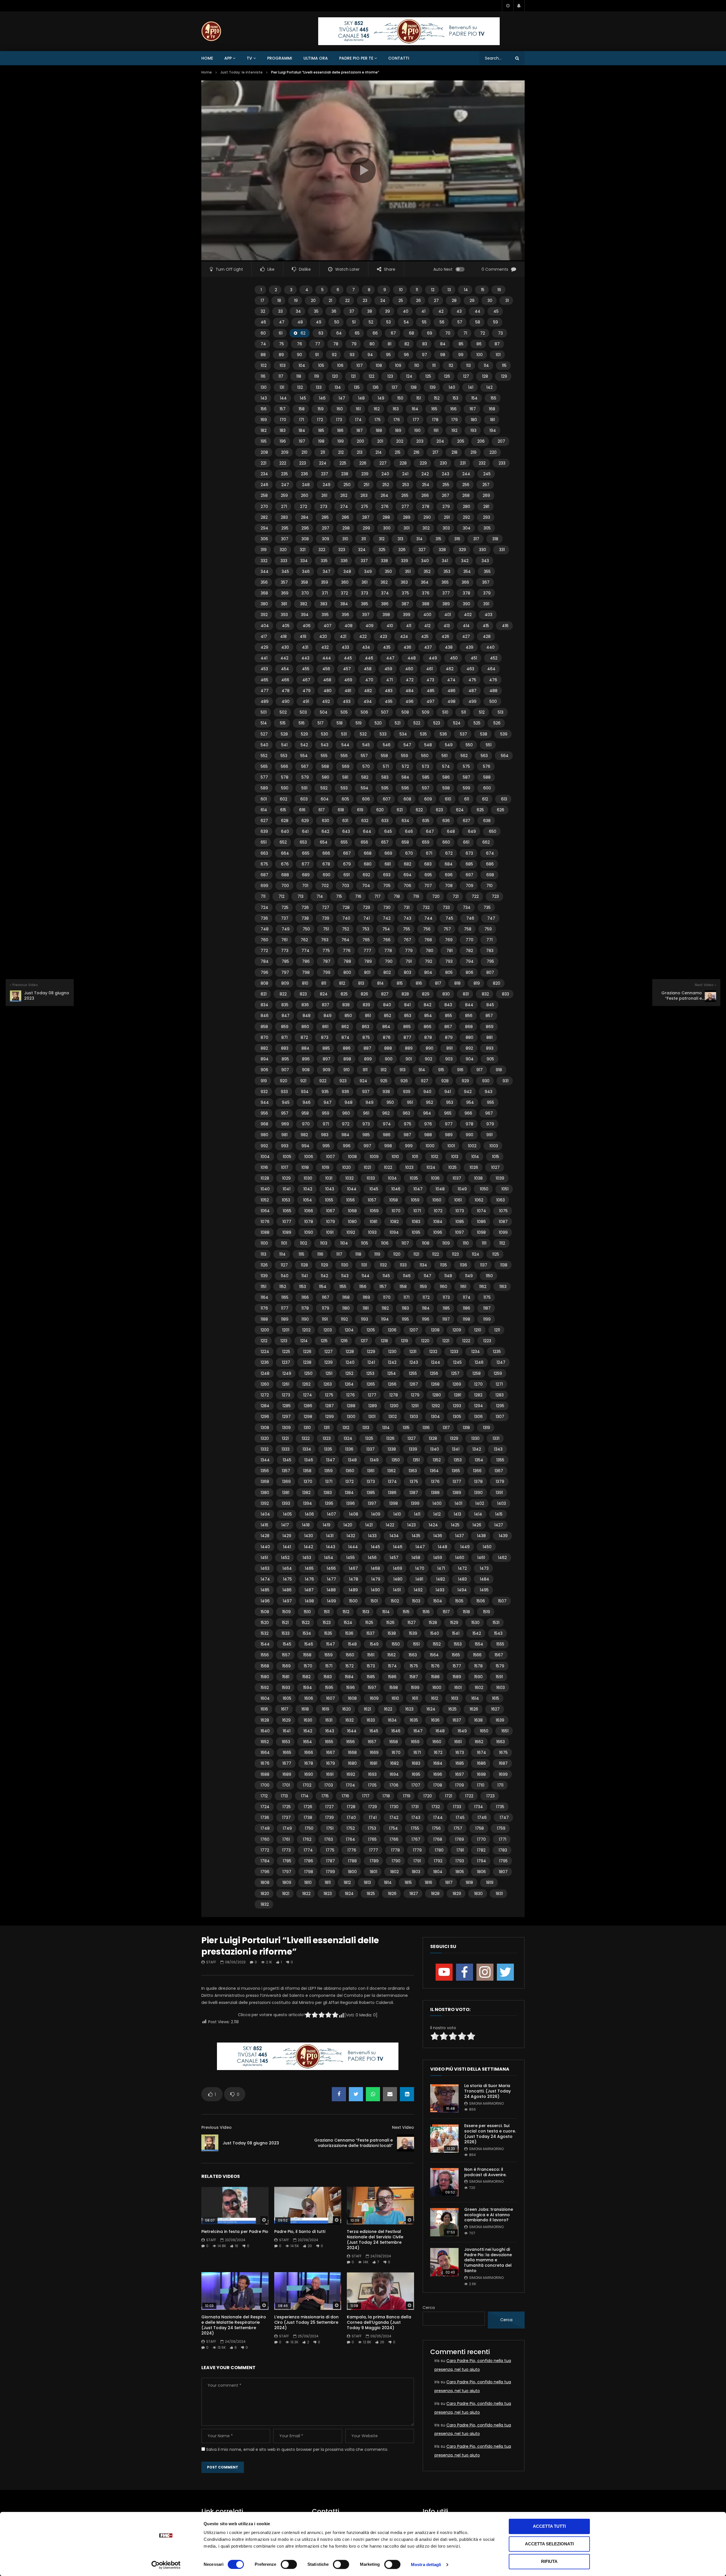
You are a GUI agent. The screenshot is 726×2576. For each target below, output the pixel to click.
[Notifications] (519, 6)
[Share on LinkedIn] (407, 2094)
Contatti (399, 58)
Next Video (403, 2127)
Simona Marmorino (486, 2103)
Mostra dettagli (426, 2565)
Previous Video (217, 2127)
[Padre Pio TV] (211, 31)
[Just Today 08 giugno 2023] (210, 2143)
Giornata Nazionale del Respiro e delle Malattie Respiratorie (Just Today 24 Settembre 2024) (234, 2325)
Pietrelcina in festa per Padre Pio (235, 2232)
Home (207, 58)
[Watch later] (508, 6)
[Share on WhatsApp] (373, 2094)
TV (249, 58)
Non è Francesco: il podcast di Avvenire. (485, 2172)
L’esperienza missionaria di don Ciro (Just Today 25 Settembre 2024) (306, 2322)
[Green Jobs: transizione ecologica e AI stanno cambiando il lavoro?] (444, 2222)
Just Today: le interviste (241, 72)
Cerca (429, 2308)
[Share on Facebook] (339, 2094)
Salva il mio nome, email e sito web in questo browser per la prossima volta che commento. (297, 2449)
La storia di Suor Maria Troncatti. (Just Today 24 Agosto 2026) (487, 2091)
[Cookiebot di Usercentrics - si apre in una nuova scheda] (166, 2565)
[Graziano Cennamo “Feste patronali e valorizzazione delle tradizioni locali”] (406, 2143)
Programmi (280, 58)
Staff (211, 1962)
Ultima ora (316, 58)
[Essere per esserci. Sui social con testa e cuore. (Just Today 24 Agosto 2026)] (444, 2138)
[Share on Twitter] (356, 2094)
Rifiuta (549, 2561)
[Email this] (390, 2094)
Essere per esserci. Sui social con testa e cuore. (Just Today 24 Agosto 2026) (490, 2134)
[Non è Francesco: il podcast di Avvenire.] (444, 2182)
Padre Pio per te (356, 58)
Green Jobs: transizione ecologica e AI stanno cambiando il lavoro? (489, 2215)
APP (228, 58)
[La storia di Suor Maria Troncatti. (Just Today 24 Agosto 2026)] (444, 2098)
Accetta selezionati (549, 2544)
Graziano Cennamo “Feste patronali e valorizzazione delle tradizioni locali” (353, 2143)
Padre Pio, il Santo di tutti (300, 2232)
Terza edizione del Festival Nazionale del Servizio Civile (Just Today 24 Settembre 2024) (375, 2240)
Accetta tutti (549, 2526)
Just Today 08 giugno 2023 (251, 2143)
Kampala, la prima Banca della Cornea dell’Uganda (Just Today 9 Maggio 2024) (379, 2322)
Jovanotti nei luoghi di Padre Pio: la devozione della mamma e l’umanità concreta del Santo (488, 2260)
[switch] (289, 2564)
